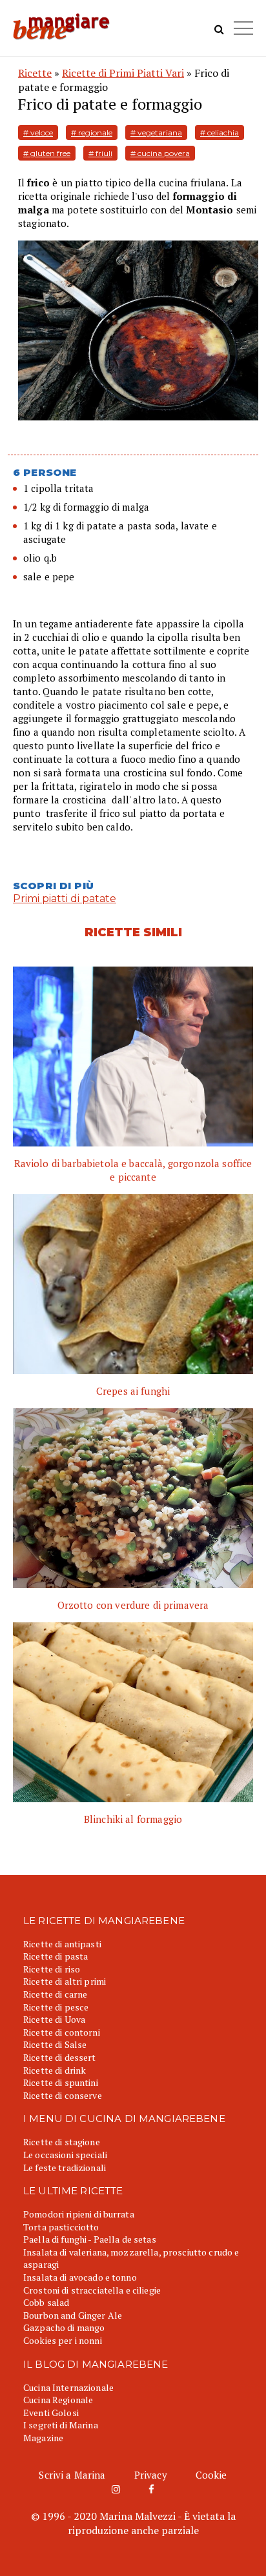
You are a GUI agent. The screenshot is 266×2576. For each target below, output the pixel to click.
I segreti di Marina (61, 2425)
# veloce (38, 133)
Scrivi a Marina (72, 2475)
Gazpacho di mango (64, 2327)
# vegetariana (156, 133)
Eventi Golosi (51, 2413)
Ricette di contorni (62, 2032)
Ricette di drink (55, 2070)
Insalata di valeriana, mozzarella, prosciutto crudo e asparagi (131, 2258)
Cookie (211, 2475)
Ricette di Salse (55, 2044)
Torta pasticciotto (61, 2227)
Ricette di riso (52, 1969)
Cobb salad (46, 2302)
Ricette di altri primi (65, 1981)
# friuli (100, 153)
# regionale (92, 133)
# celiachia (220, 133)
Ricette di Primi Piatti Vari (123, 73)
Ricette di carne (55, 1994)
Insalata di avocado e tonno (80, 2277)
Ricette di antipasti (62, 1944)
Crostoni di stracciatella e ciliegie (92, 2290)
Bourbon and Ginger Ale (73, 2315)
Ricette (35, 73)
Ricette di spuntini (61, 2082)
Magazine (43, 2438)
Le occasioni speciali (65, 2155)
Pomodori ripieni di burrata (79, 2214)
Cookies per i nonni (63, 2340)
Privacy (151, 2475)
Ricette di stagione (62, 2142)
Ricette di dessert (60, 2057)
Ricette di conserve (63, 2095)
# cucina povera (160, 153)
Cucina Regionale (58, 2400)
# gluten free (47, 153)
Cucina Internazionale (68, 2387)
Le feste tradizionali (65, 2168)
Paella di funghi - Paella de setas (90, 2239)
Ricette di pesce (56, 2007)
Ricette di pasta (56, 1956)
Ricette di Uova (54, 2019)
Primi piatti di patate (65, 899)
